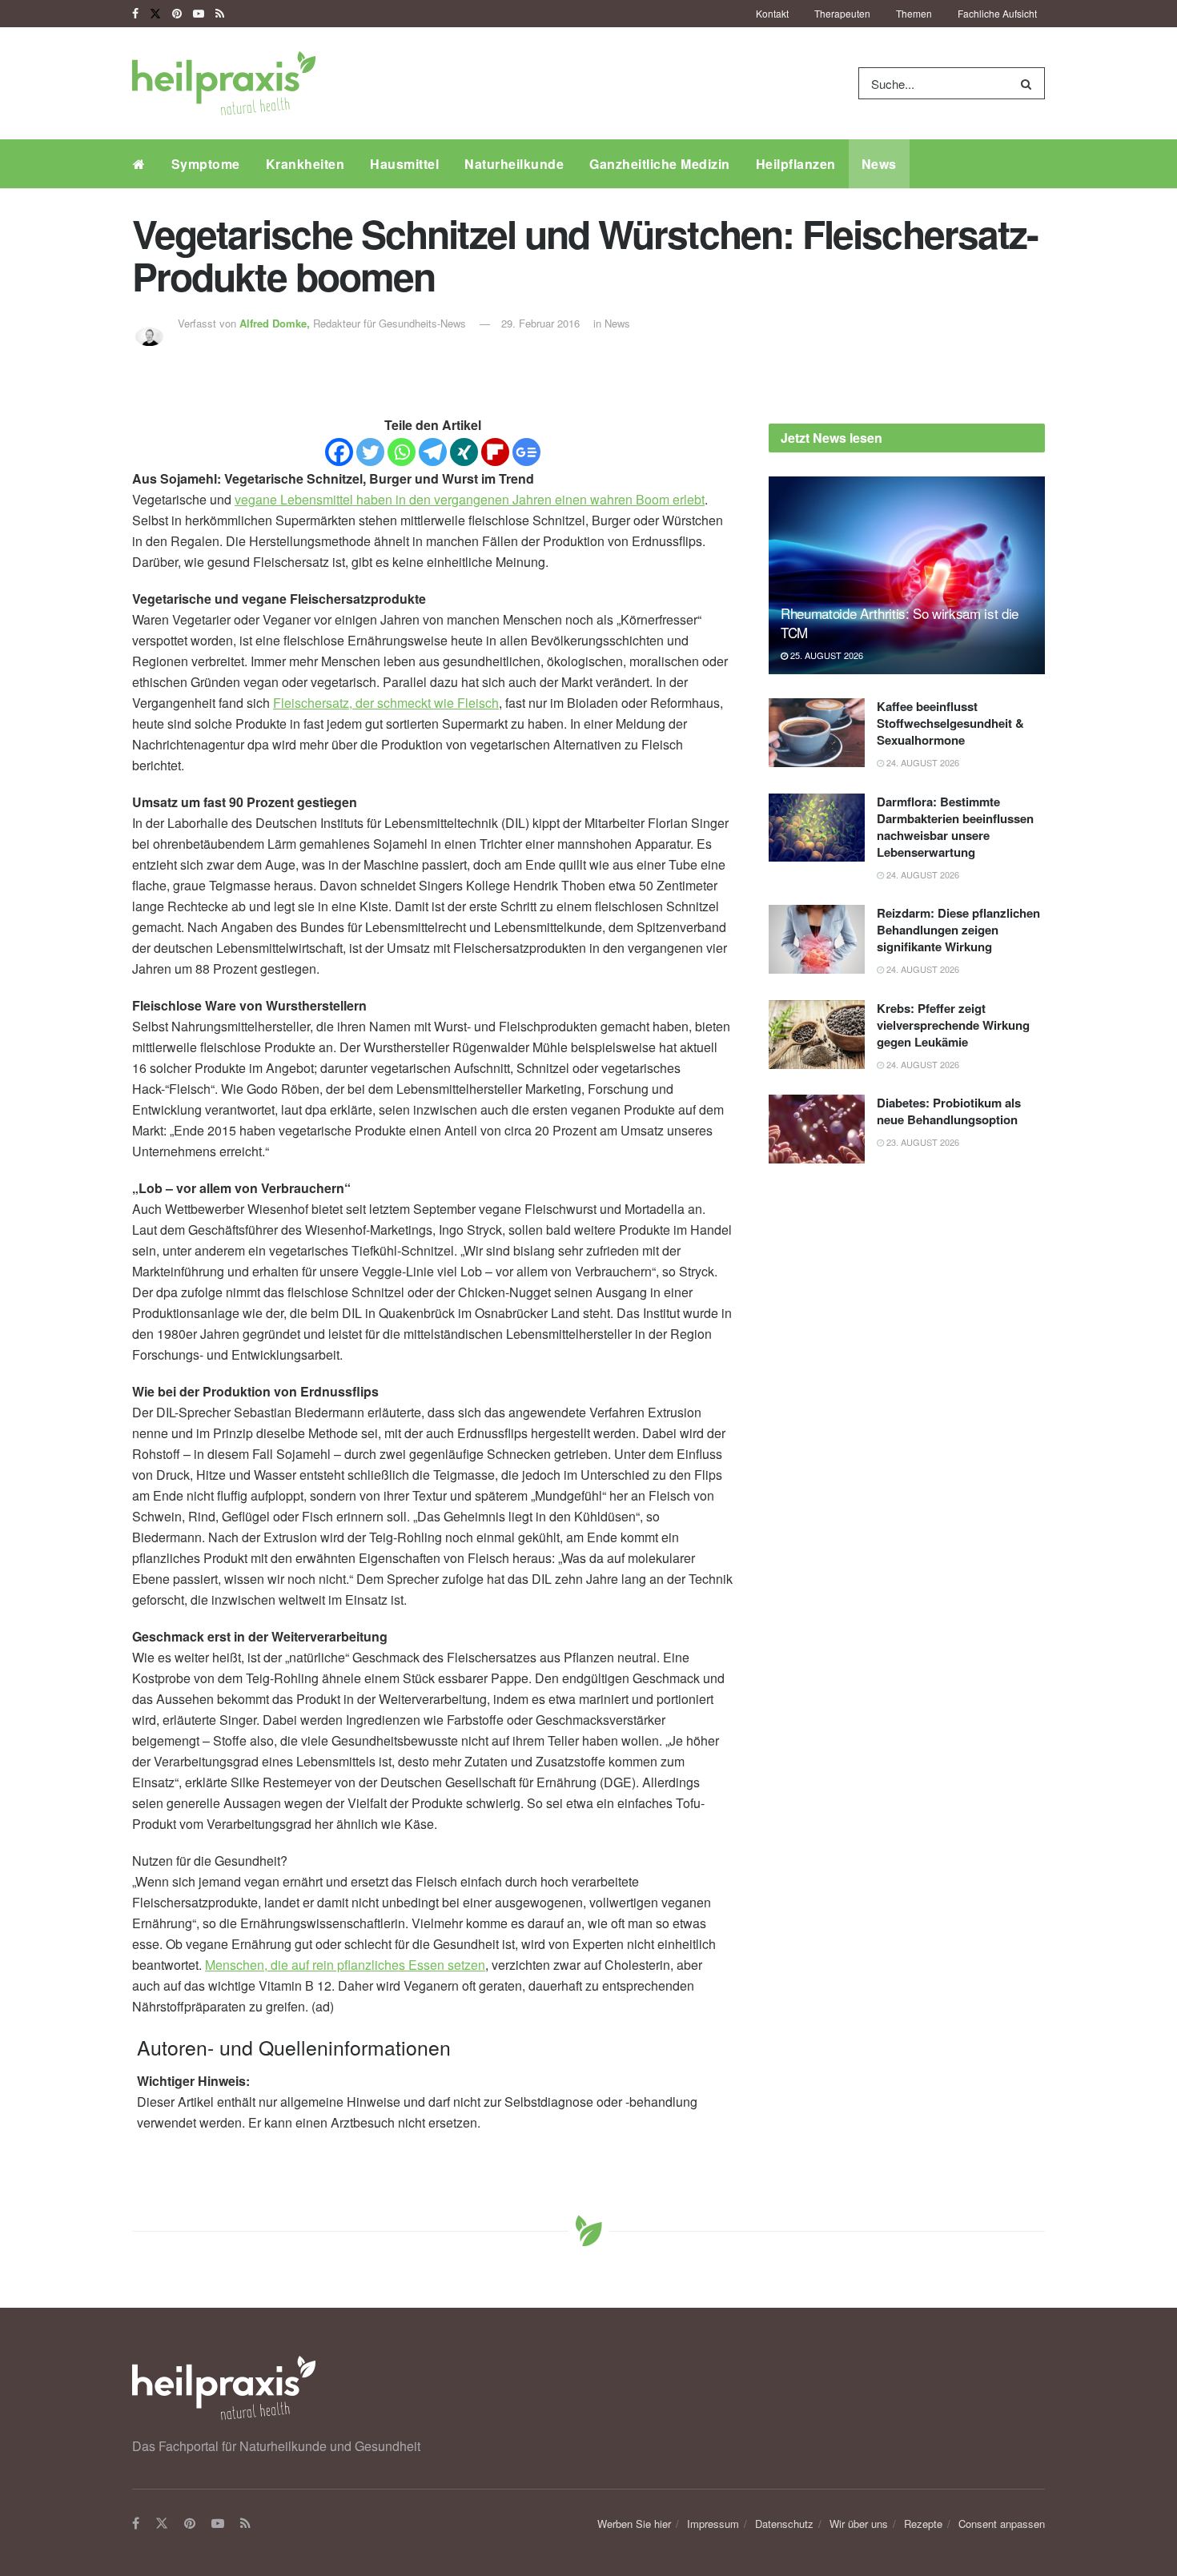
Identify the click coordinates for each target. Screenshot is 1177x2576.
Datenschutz (784, 2524)
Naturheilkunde (514, 164)
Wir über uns (859, 2524)
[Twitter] (370, 452)
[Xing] (464, 452)
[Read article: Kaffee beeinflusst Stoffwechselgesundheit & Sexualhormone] (817, 733)
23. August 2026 (922, 1142)
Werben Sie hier (634, 2524)
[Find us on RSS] (220, 14)
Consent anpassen (1002, 2524)
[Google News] (526, 452)
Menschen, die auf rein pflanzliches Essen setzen (345, 1965)
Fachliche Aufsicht (997, 13)
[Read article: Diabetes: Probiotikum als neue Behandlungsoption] (817, 1129)
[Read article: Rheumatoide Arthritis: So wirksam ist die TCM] (907, 575)
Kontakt (772, 13)
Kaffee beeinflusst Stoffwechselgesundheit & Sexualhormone (950, 723)
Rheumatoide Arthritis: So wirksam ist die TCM (900, 623)
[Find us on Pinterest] (177, 14)
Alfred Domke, (276, 323)
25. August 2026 (826, 655)
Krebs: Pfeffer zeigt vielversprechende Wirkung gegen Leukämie (953, 1025)
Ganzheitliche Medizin (660, 164)
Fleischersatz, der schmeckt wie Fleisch (386, 703)
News (879, 164)
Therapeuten (842, 13)
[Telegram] (433, 452)
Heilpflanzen (796, 164)
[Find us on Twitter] (155, 14)
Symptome (206, 164)
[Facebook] (339, 452)
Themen (914, 13)
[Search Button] (1029, 83)
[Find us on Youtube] (199, 14)
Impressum (713, 2524)
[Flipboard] (495, 452)
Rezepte (923, 2524)
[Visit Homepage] (224, 83)
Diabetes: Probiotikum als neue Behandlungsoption (949, 1111)
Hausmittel (404, 164)
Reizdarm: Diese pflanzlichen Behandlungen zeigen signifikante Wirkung (958, 930)
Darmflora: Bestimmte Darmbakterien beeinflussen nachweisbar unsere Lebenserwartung (955, 827)
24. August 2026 (922, 762)
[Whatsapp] (402, 452)
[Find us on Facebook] (135, 14)
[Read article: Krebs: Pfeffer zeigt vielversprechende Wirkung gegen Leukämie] (817, 1035)
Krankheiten (305, 164)
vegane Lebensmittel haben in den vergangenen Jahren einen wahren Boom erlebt (470, 499)
